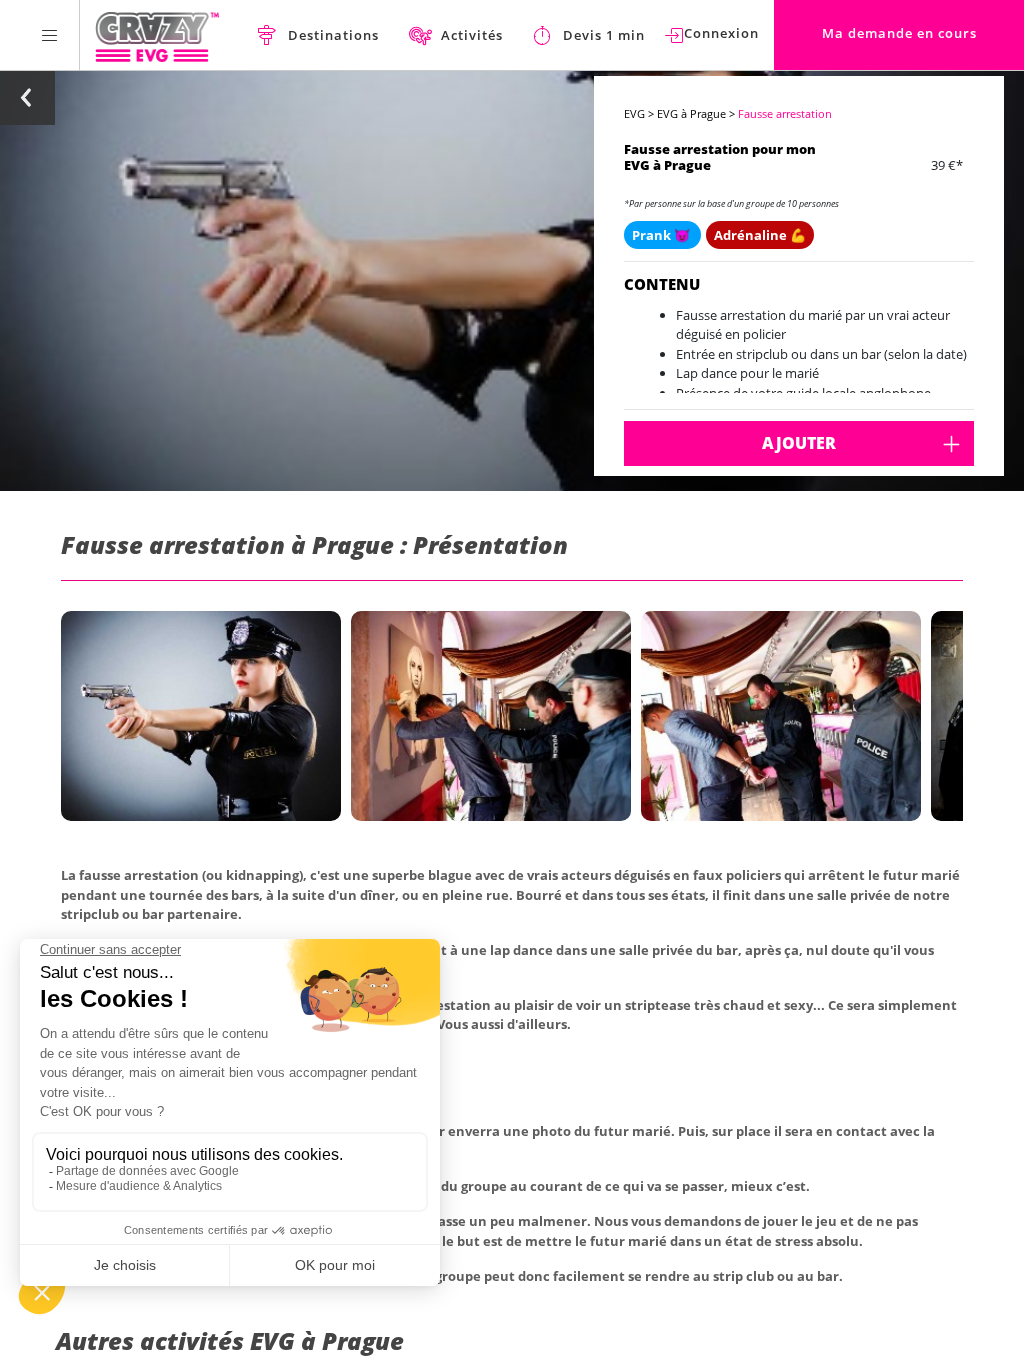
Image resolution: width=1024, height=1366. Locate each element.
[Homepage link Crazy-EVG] (157, 35)
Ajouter (799, 443)
